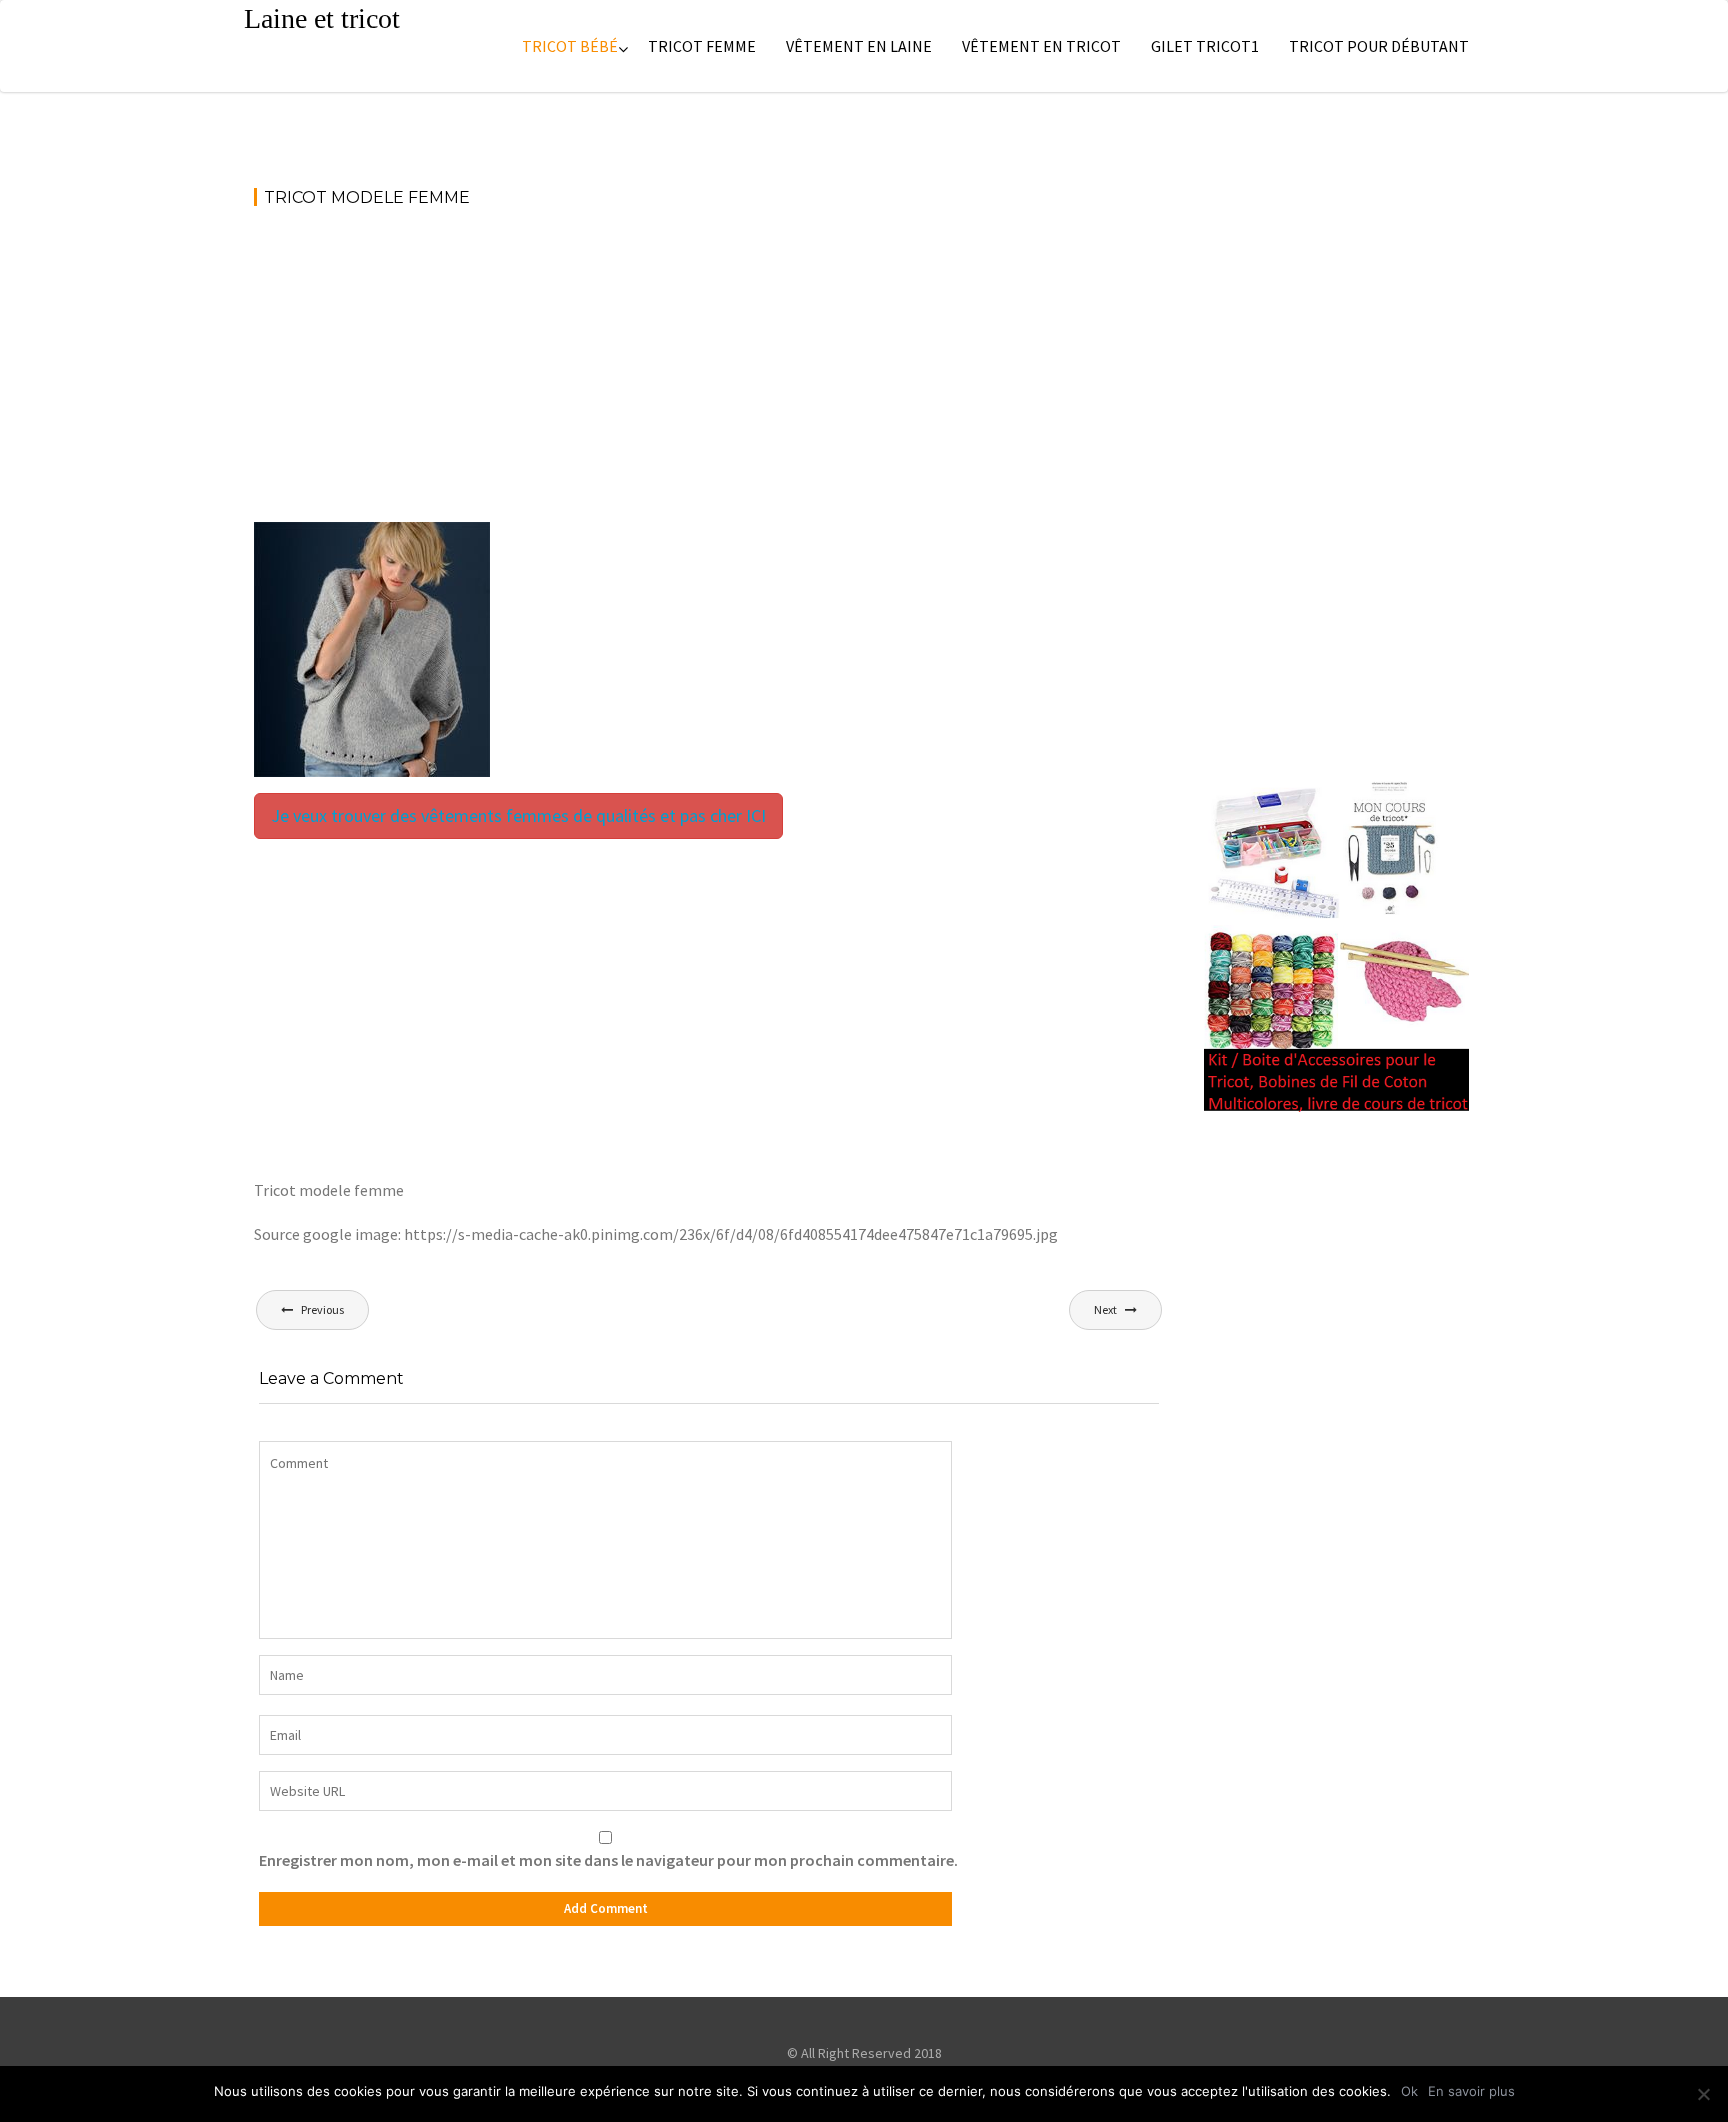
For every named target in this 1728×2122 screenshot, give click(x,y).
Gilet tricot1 (1205, 46)
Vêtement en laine (859, 46)
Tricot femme (702, 46)
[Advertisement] (709, 374)
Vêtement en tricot (1041, 46)
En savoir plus (1471, 2091)
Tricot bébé (570, 46)
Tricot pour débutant (1379, 46)
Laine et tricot (322, 18)
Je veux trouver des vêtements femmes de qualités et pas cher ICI (518, 815)
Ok (1409, 2091)
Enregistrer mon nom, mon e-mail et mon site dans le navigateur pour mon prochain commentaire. (608, 1860)
